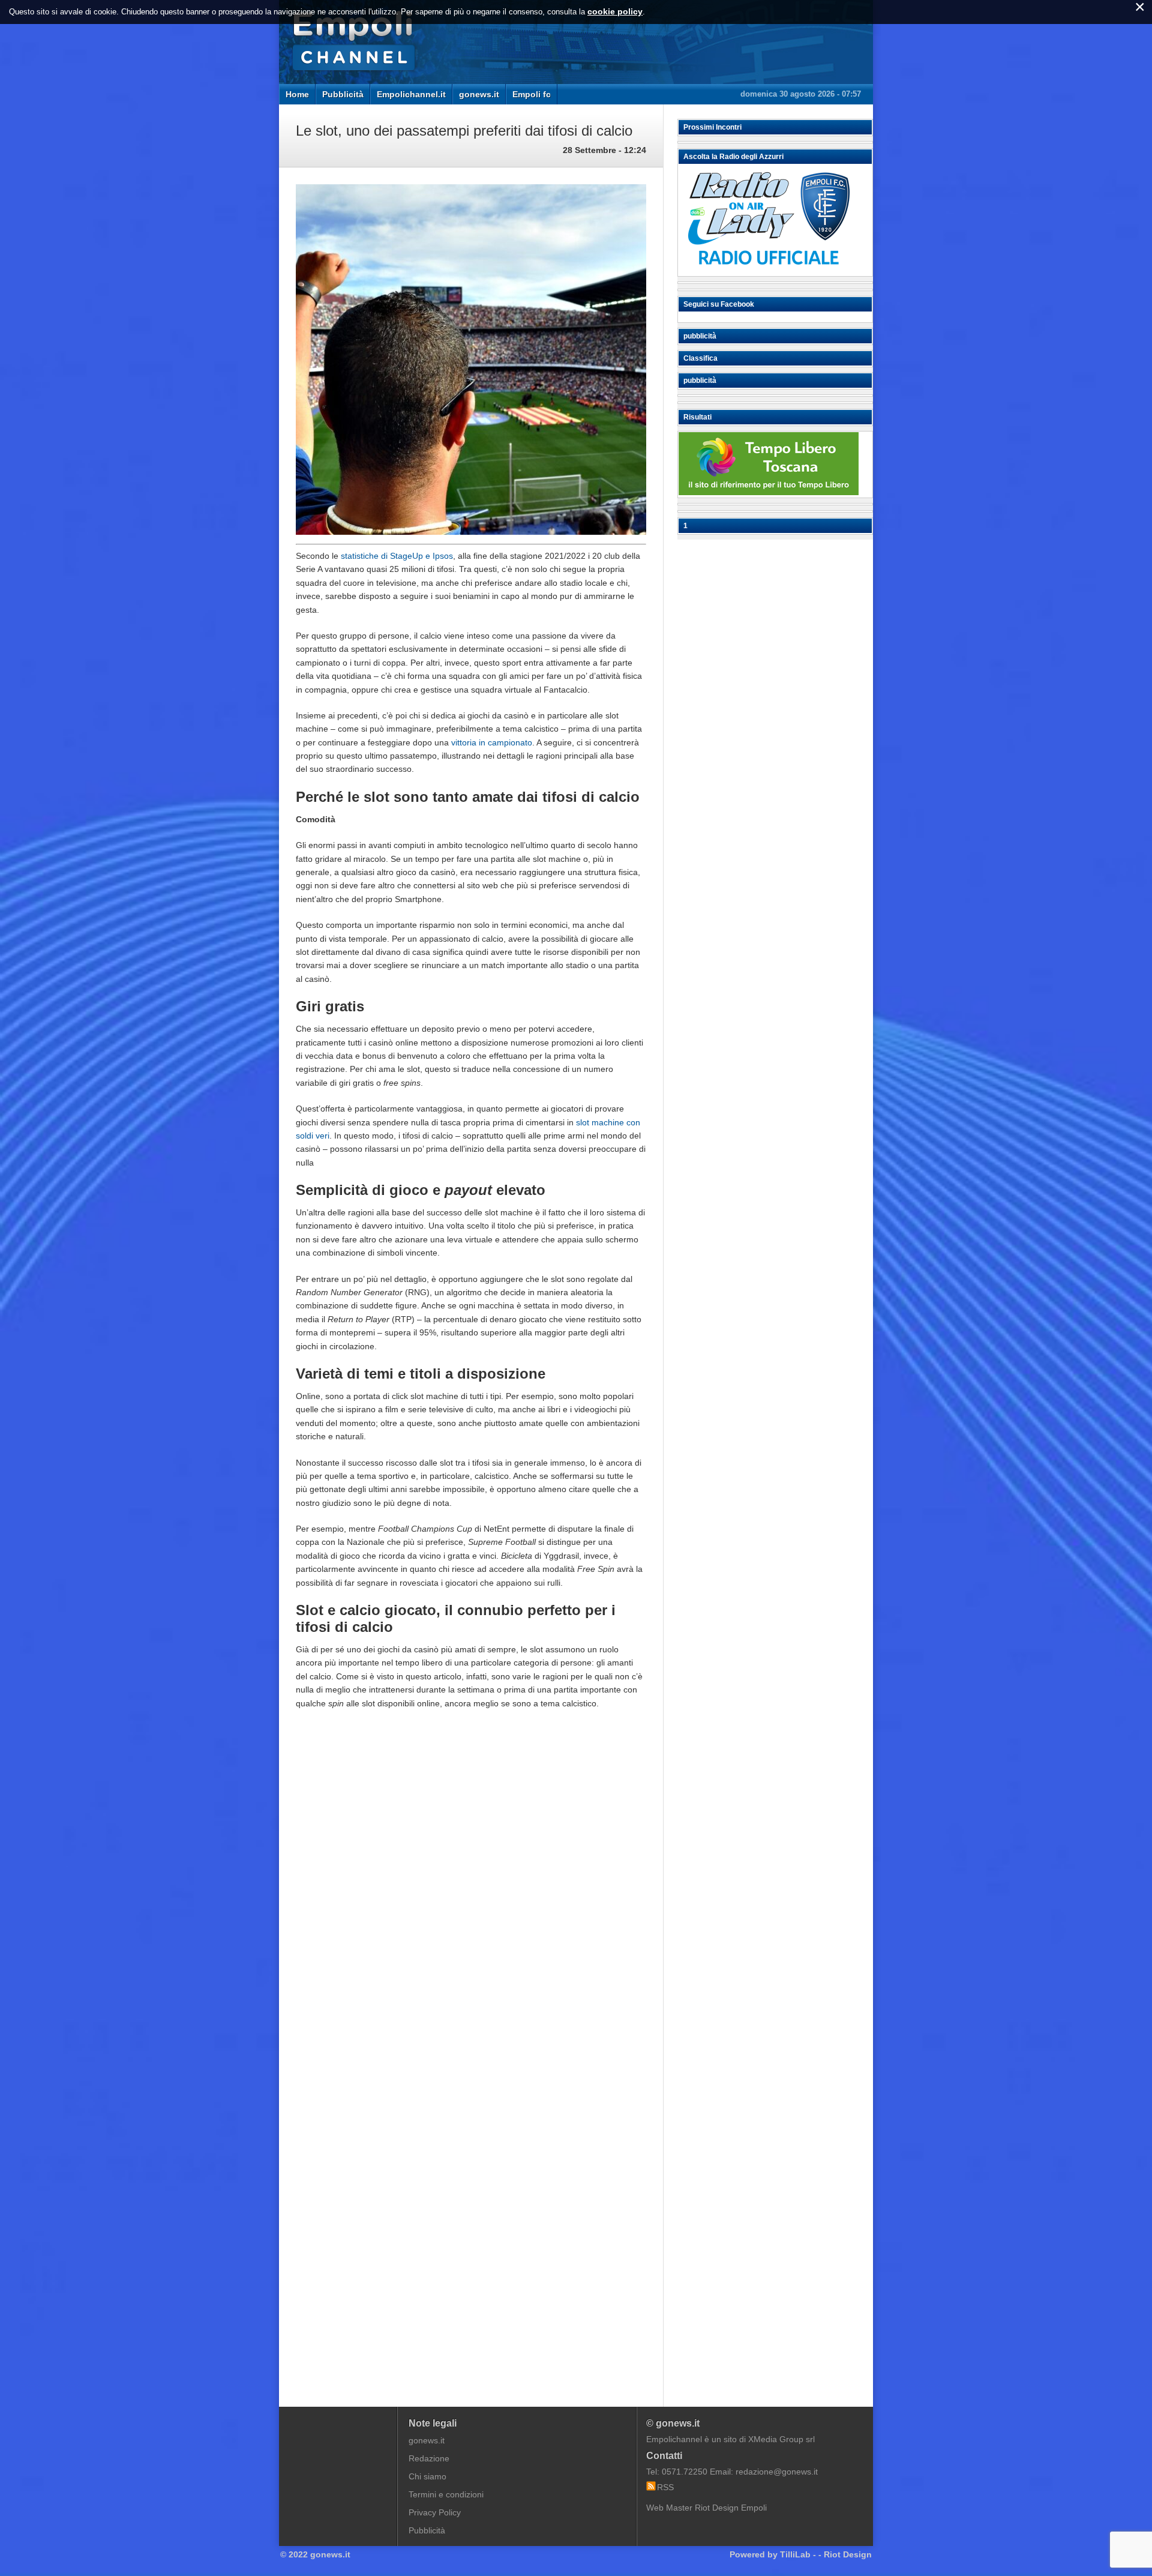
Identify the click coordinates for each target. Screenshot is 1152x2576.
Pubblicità (343, 94)
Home (297, 94)
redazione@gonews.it (777, 2472)
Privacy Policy (435, 2512)
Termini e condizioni (446, 2494)
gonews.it (479, 94)
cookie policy (615, 11)
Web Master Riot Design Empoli (706, 2508)
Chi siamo (427, 2476)
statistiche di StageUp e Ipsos (397, 556)
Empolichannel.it (411, 94)
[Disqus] (471, 1900)
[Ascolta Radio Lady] (769, 271)
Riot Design (848, 2554)
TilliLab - (798, 2554)
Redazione (429, 2458)
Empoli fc (532, 94)
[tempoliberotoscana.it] (769, 492)
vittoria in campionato (492, 742)
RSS (665, 2487)
